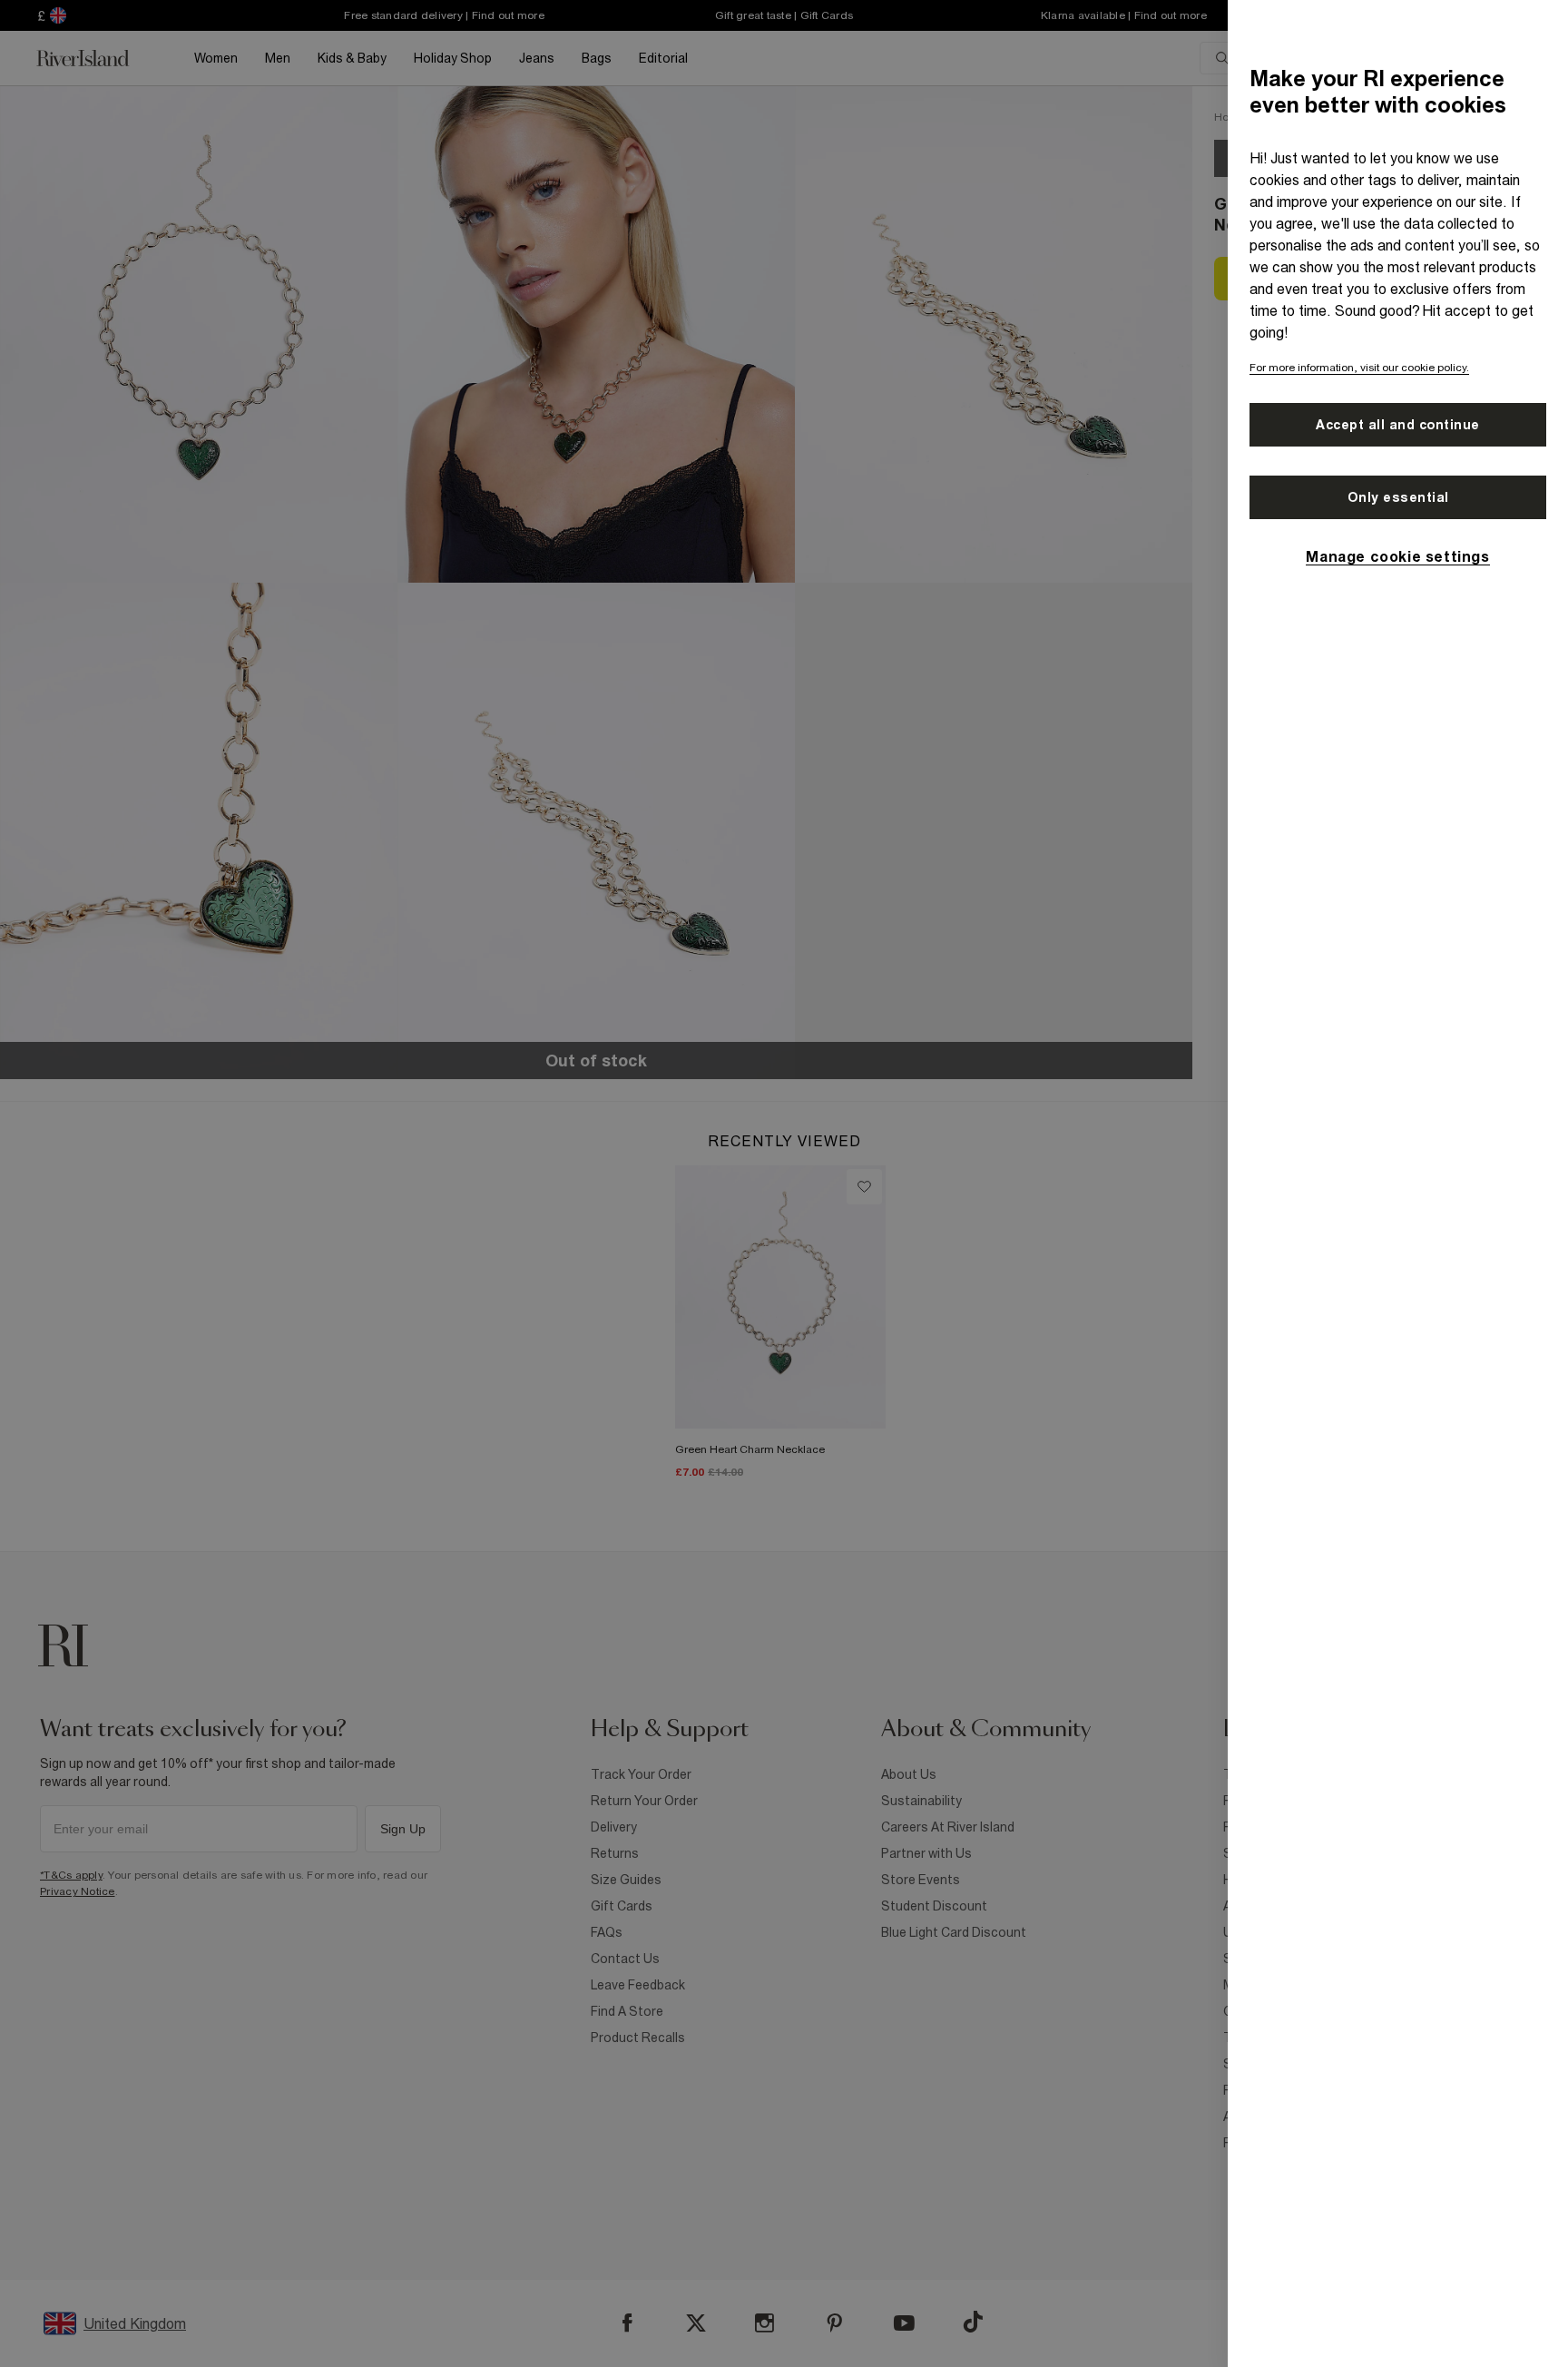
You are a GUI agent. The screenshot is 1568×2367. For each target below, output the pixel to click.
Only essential (1398, 497)
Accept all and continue (1398, 425)
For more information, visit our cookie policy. (1359, 368)
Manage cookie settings (1397, 556)
